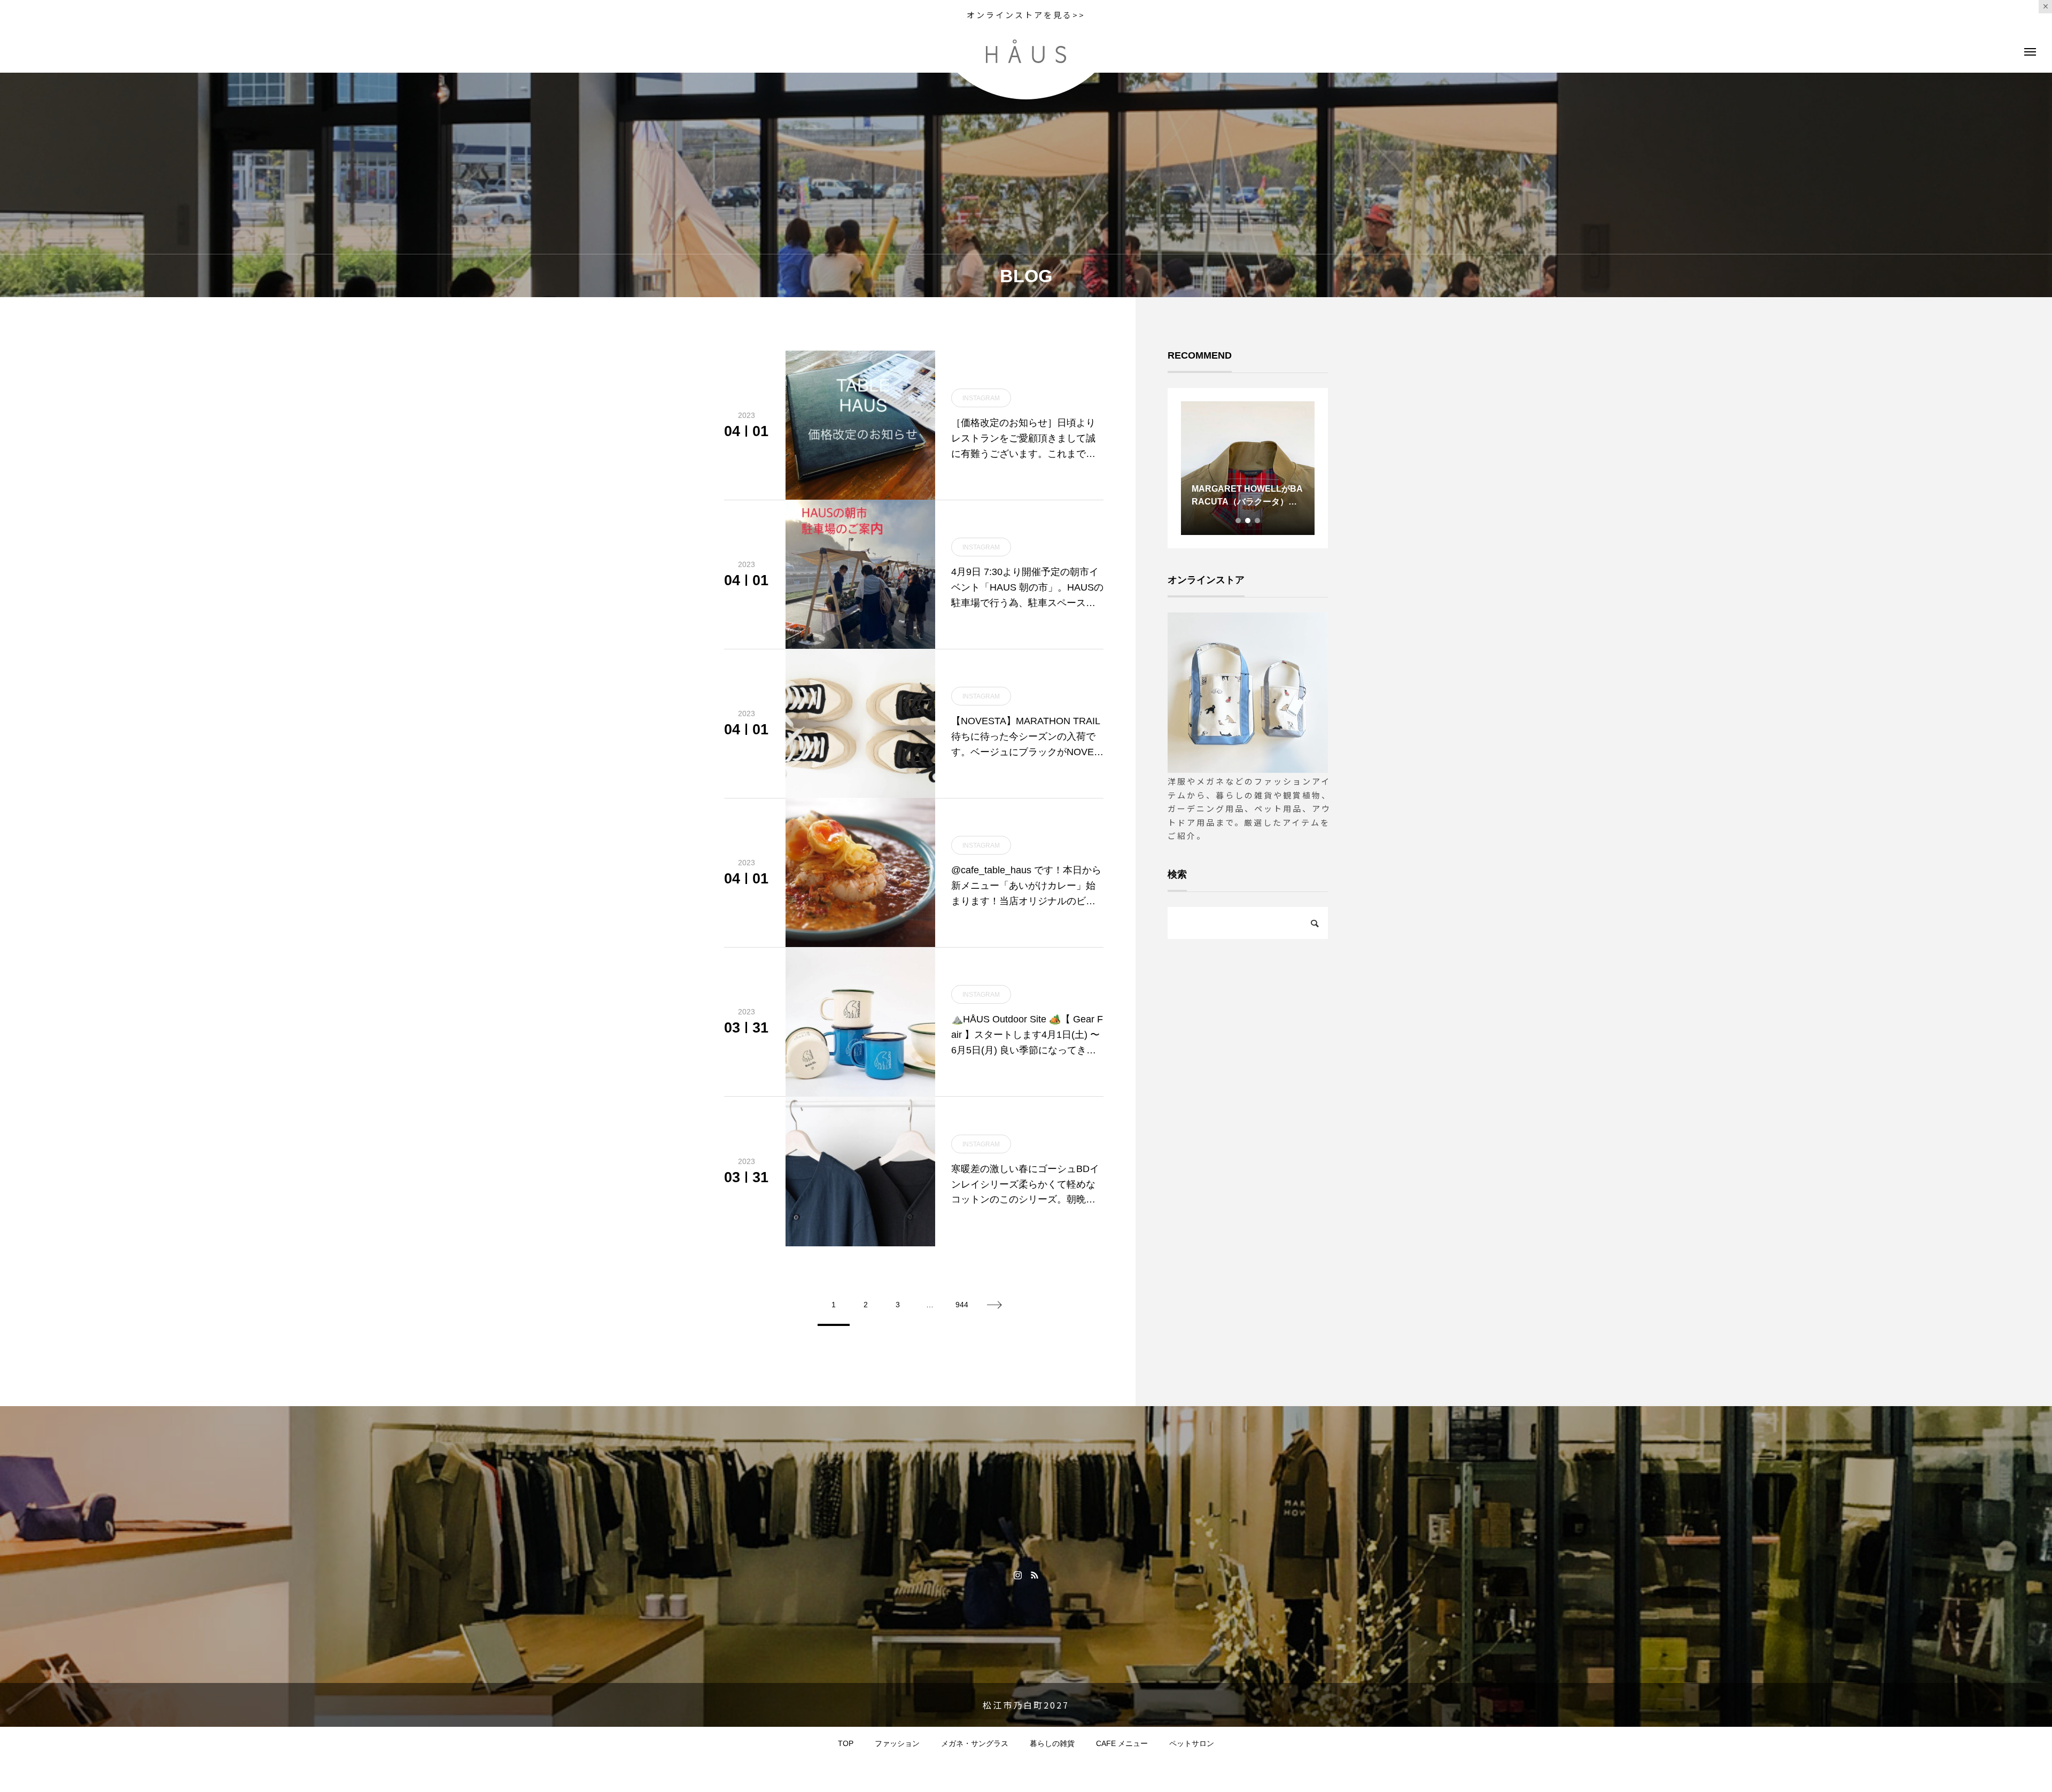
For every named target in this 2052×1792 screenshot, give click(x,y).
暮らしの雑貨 (1052, 1743)
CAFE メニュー (1122, 1743)
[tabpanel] (1248, 468)
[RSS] (1034, 1574)
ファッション (897, 1743)
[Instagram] (1018, 1574)
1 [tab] (1239, 521)
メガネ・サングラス (975, 1743)
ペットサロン (1192, 1743)
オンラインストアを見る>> (1026, 15)
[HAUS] (1026, 51)
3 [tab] (1258, 521)
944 (962, 1305)
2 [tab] (1248, 521)
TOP (846, 1743)
